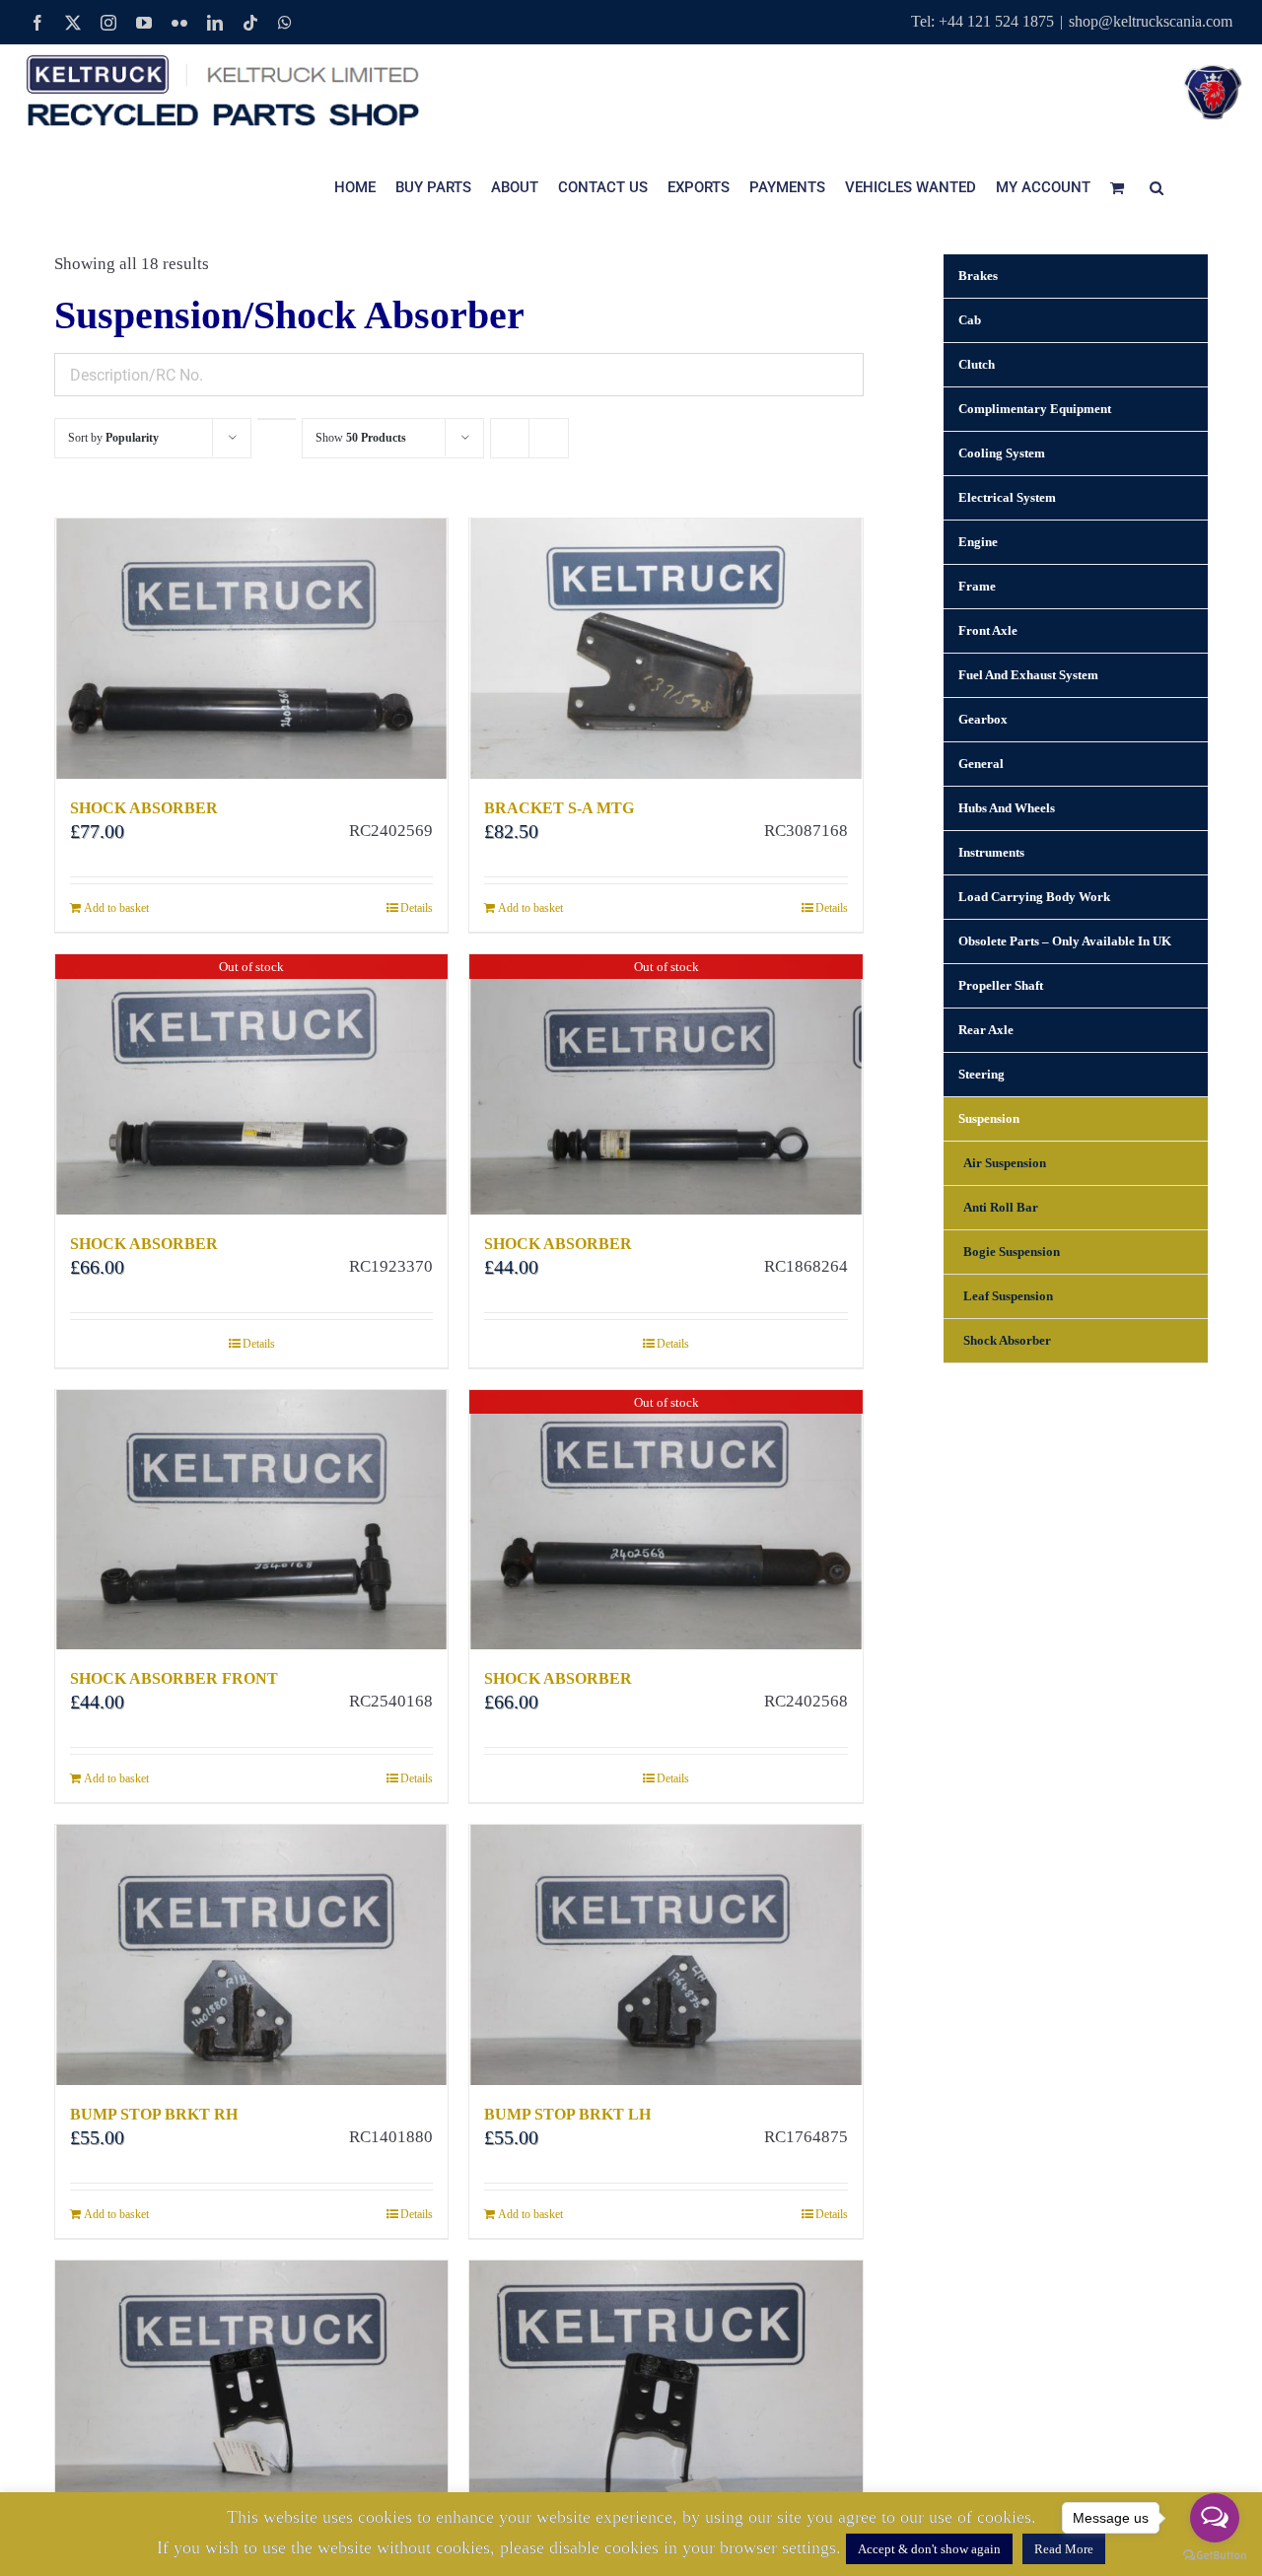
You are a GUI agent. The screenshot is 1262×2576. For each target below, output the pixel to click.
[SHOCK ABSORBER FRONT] (251, 1520)
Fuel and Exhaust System (1028, 675)
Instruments (991, 852)
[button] (1157, 187)
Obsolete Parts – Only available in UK (1065, 941)
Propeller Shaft (1001, 985)
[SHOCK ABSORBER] (251, 649)
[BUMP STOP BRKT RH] (251, 1955)
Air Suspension (1005, 1163)
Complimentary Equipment (1035, 409)
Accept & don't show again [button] (929, 2549)
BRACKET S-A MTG (559, 808)
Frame (977, 586)
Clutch (977, 364)
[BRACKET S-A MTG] (666, 649)
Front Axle (988, 630)
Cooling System (1002, 453)
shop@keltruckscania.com (1151, 21)
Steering (982, 1074)
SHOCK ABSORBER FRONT (174, 1678)
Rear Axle (986, 1030)
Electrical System (1007, 497)
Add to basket (116, 908)
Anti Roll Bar (1001, 1207)
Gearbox (983, 719)
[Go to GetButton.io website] (1215, 2556)
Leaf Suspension (1008, 1296)
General (981, 764)
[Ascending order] (277, 419)
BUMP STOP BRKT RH (154, 2114)
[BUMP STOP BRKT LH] (666, 1955)
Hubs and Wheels (1007, 808)
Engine (978, 542)
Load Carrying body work (1034, 897)
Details (417, 908)
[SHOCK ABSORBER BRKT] (251, 2391)
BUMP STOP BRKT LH (567, 2114)
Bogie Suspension (1012, 1252)
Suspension (989, 1118)
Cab (970, 320)
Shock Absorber (1007, 1340)
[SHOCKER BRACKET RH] (666, 2391)
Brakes (978, 276)
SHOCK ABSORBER (144, 808)
